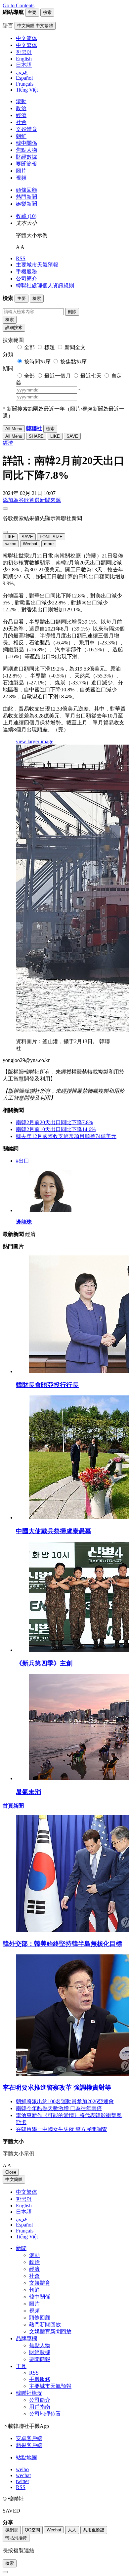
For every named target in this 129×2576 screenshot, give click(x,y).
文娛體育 (26, 129)
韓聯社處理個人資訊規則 (45, 286)
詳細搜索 (14, 327)
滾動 (21, 101)
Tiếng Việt (27, 2237)
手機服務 (26, 272)
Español (24, 2225)
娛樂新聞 (26, 204)
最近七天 (91, 376)
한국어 (24, 2199)
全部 (29, 347)
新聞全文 (75, 347)
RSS (21, 258)
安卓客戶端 (29, 2438)
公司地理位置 (45, 2414)
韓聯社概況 (29, 2393)
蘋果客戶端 (29, 2445)
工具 (21, 2366)
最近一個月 (58, 376)
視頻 (21, 178)
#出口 (22, 1161)
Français (25, 2231)
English (24, 2206)
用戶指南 (40, 2407)
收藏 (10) (26, 216)
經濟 (21, 115)
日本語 (24, 2212)
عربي (22, 2219)
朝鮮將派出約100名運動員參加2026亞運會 (65, 2101)
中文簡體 (14, 2179)
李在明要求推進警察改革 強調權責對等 (57, 2087)
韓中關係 (26, 143)
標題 (50, 347)
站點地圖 (26, 2457)
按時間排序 (37, 362)
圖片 (21, 171)
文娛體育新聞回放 (50, 2331)
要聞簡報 (26, 164)
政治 (21, 108)
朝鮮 (21, 136)
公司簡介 (26, 279)
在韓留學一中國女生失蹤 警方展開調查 (62, 2129)
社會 (21, 122)
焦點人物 (26, 150)
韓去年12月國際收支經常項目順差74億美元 (66, 1136)
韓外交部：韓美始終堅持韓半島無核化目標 (62, 1944)
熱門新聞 (26, 197)
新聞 (21, 2248)
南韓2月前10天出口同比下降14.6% (56, 1129)
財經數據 (26, 157)
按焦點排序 (73, 362)
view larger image (35, 741)
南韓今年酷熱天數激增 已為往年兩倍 (59, 2108)
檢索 (10, 320)
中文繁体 (26, 2192)
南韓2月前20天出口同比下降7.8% (54, 1122)
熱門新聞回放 (45, 2325)
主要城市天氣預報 (37, 265)
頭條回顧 (26, 190)
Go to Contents (19, 5)
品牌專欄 (26, 2338)
